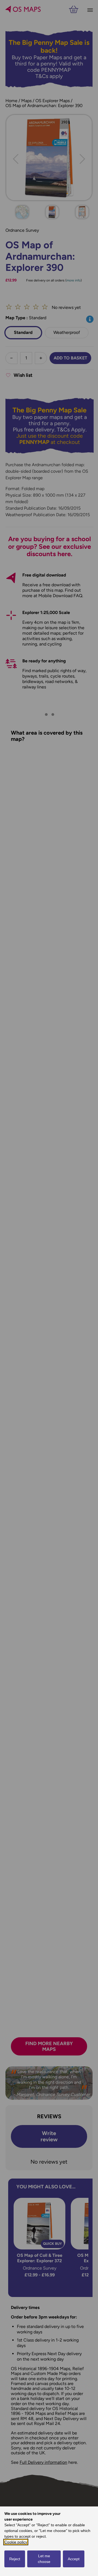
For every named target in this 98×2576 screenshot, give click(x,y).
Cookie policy (16, 2542)
